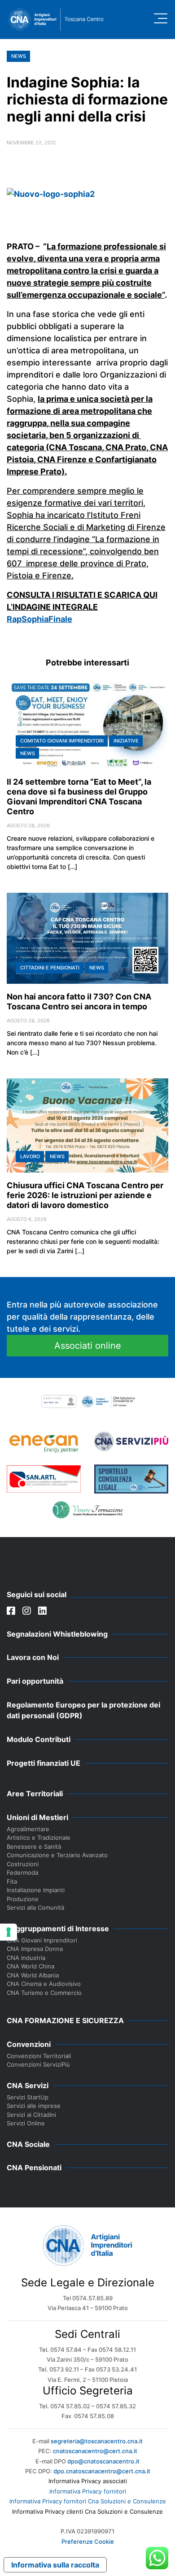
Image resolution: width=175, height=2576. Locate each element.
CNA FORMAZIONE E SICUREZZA (65, 2020)
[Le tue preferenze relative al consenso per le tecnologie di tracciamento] (9, 1932)
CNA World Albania (33, 1975)
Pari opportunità (35, 1681)
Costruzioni (23, 1864)
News (19, 56)
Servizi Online (26, 2123)
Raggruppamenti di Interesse (58, 1929)
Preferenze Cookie (88, 2541)
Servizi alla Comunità (35, 1907)
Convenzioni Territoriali (39, 2056)
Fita (12, 1881)
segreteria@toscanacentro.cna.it (97, 2441)
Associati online (88, 1346)
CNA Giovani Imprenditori (42, 1940)
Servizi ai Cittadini (31, 2115)
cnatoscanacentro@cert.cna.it (95, 2451)
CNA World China (31, 1966)
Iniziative (126, 741)
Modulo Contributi (39, 1739)
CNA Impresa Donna (35, 1949)
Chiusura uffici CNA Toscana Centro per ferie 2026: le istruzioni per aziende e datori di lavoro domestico (85, 1195)
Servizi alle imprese (34, 2106)
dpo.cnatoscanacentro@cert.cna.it (102, 2471)
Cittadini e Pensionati (50, 968)
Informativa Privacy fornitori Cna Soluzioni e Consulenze (88, 2501)
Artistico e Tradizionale (39, 1838)
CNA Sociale (28, 2144)
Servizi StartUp (28, 2097)
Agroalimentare (28, 1829)
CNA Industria (26, 1958)
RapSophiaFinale (39, 619)
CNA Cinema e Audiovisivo (44, 1984)
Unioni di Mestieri (37, 1817)
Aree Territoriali (35, 1794)
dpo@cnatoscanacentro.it (103, 2461)
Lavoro (30, 1156)
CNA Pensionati (34, 2168)
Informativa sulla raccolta (55, 2565)
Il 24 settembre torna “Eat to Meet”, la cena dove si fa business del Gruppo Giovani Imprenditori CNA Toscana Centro (79, 797)
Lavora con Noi (33, 1657)
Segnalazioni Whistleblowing (57, 1634)
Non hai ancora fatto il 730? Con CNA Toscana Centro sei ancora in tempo (79, 1001)
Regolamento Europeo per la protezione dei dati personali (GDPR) (83, 1710)
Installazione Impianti (36, 1890)
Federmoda (22, 1872)
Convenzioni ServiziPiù (38, 2064)
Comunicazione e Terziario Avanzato (57, 1855)
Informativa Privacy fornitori (88, 2491)
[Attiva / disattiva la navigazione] (161, 18)
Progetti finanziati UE (44, 1763)
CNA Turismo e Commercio (44, 1993)
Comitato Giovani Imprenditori (62, 741)
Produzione (23, 1899)
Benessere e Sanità (34, 1846)
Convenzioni (29, 2044)
